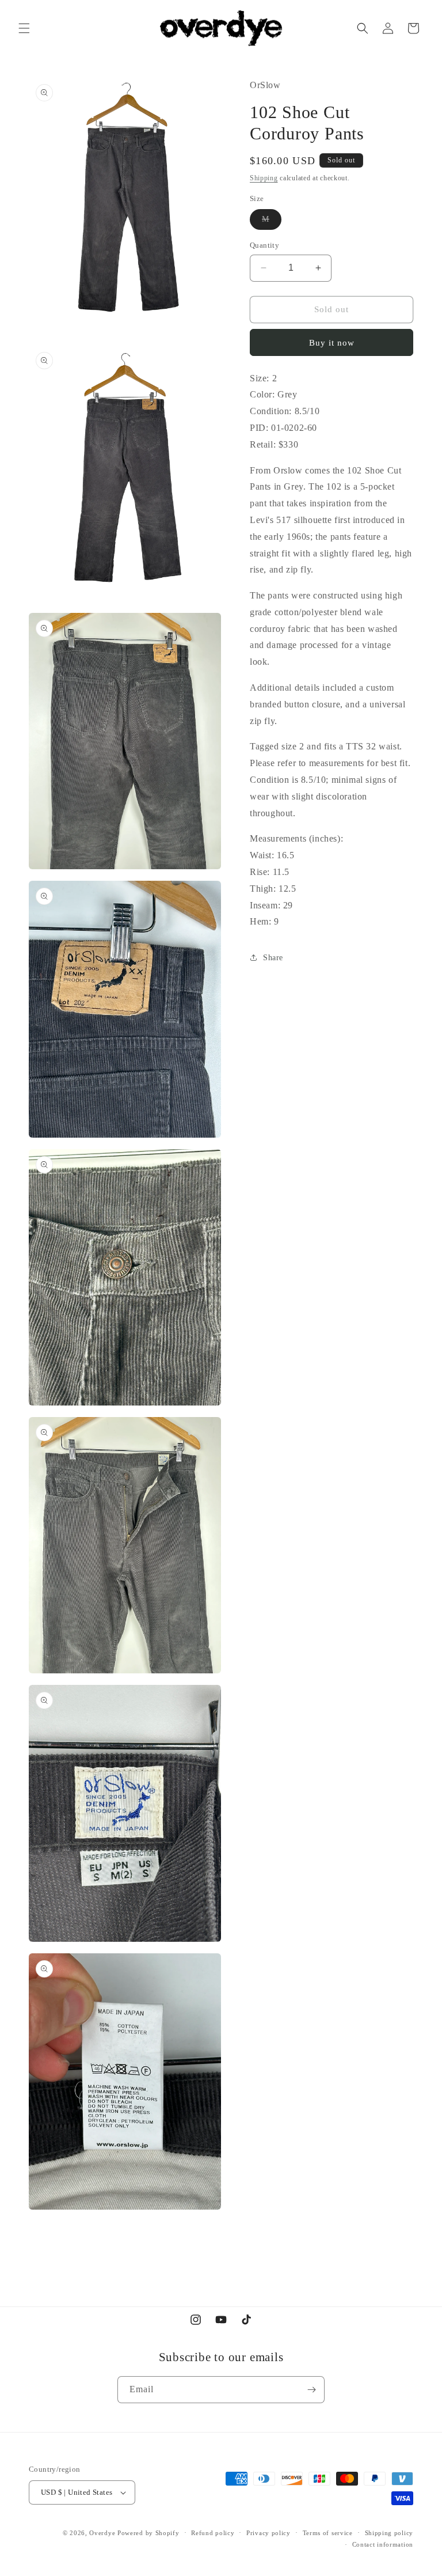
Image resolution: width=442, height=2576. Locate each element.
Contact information (383, 2544)
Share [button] (273, 958)
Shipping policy (389, 2533)
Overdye (102, 2533)
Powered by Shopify (148, 2533)
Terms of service (328, 2533)
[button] (24, 28)
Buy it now (332, 343)
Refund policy (213, 2533)
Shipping (264, 178)
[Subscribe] (311, 2390)
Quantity (264, 245)
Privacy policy (268, 2533)
